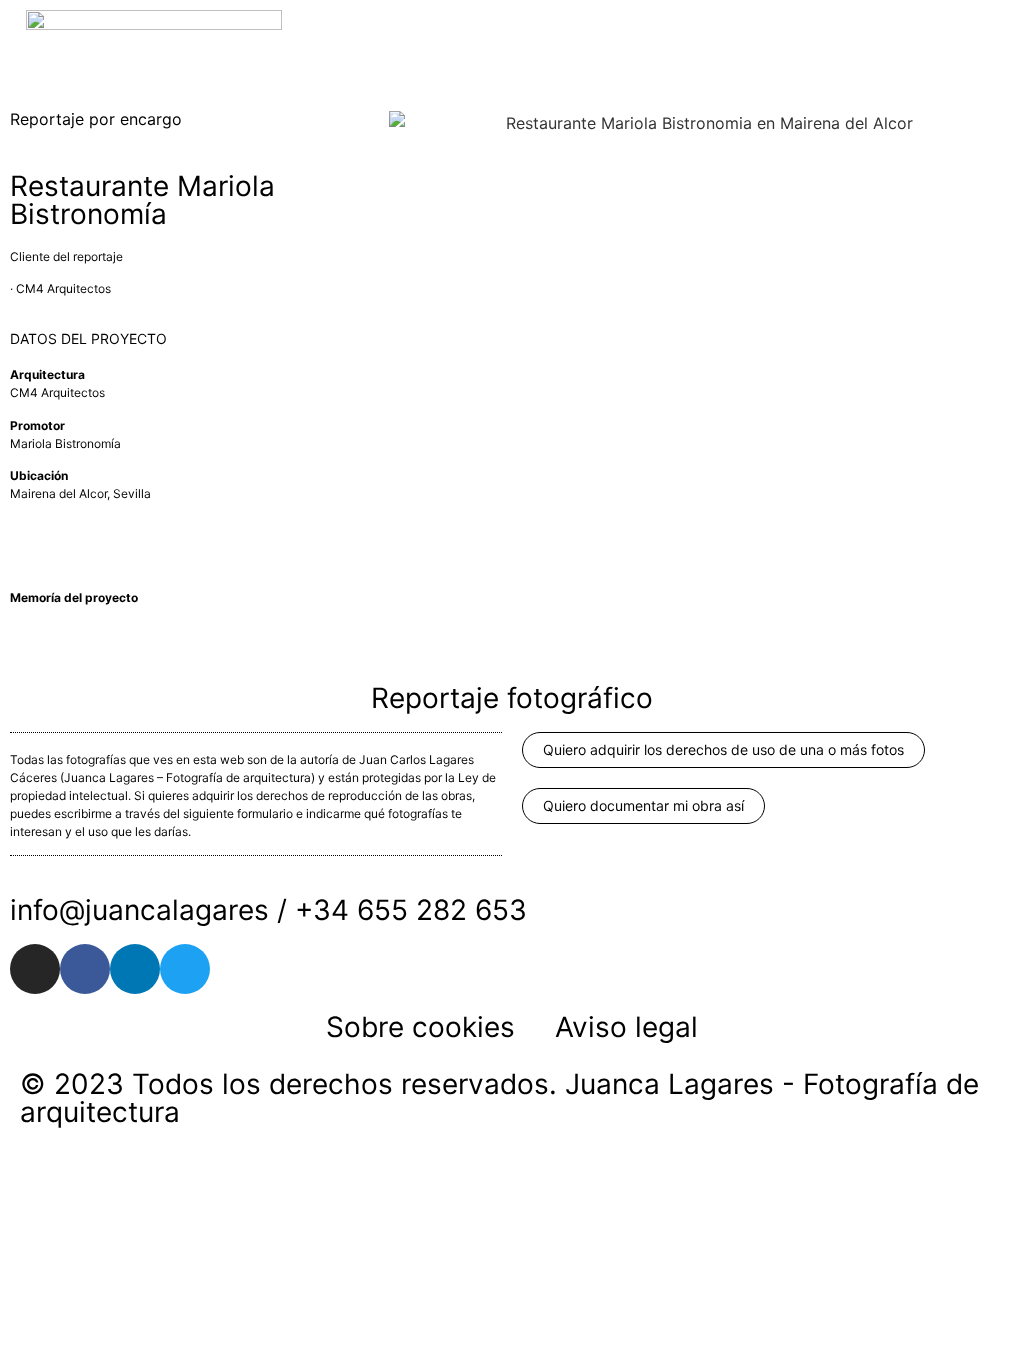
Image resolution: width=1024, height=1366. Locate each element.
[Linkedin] (135, 969)
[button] (1000, 27)
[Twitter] (185, 969)
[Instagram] (35, 969)
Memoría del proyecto (74, 597)
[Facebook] (85, 969)
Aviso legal (626, 1027)
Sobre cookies (420, 1027)
